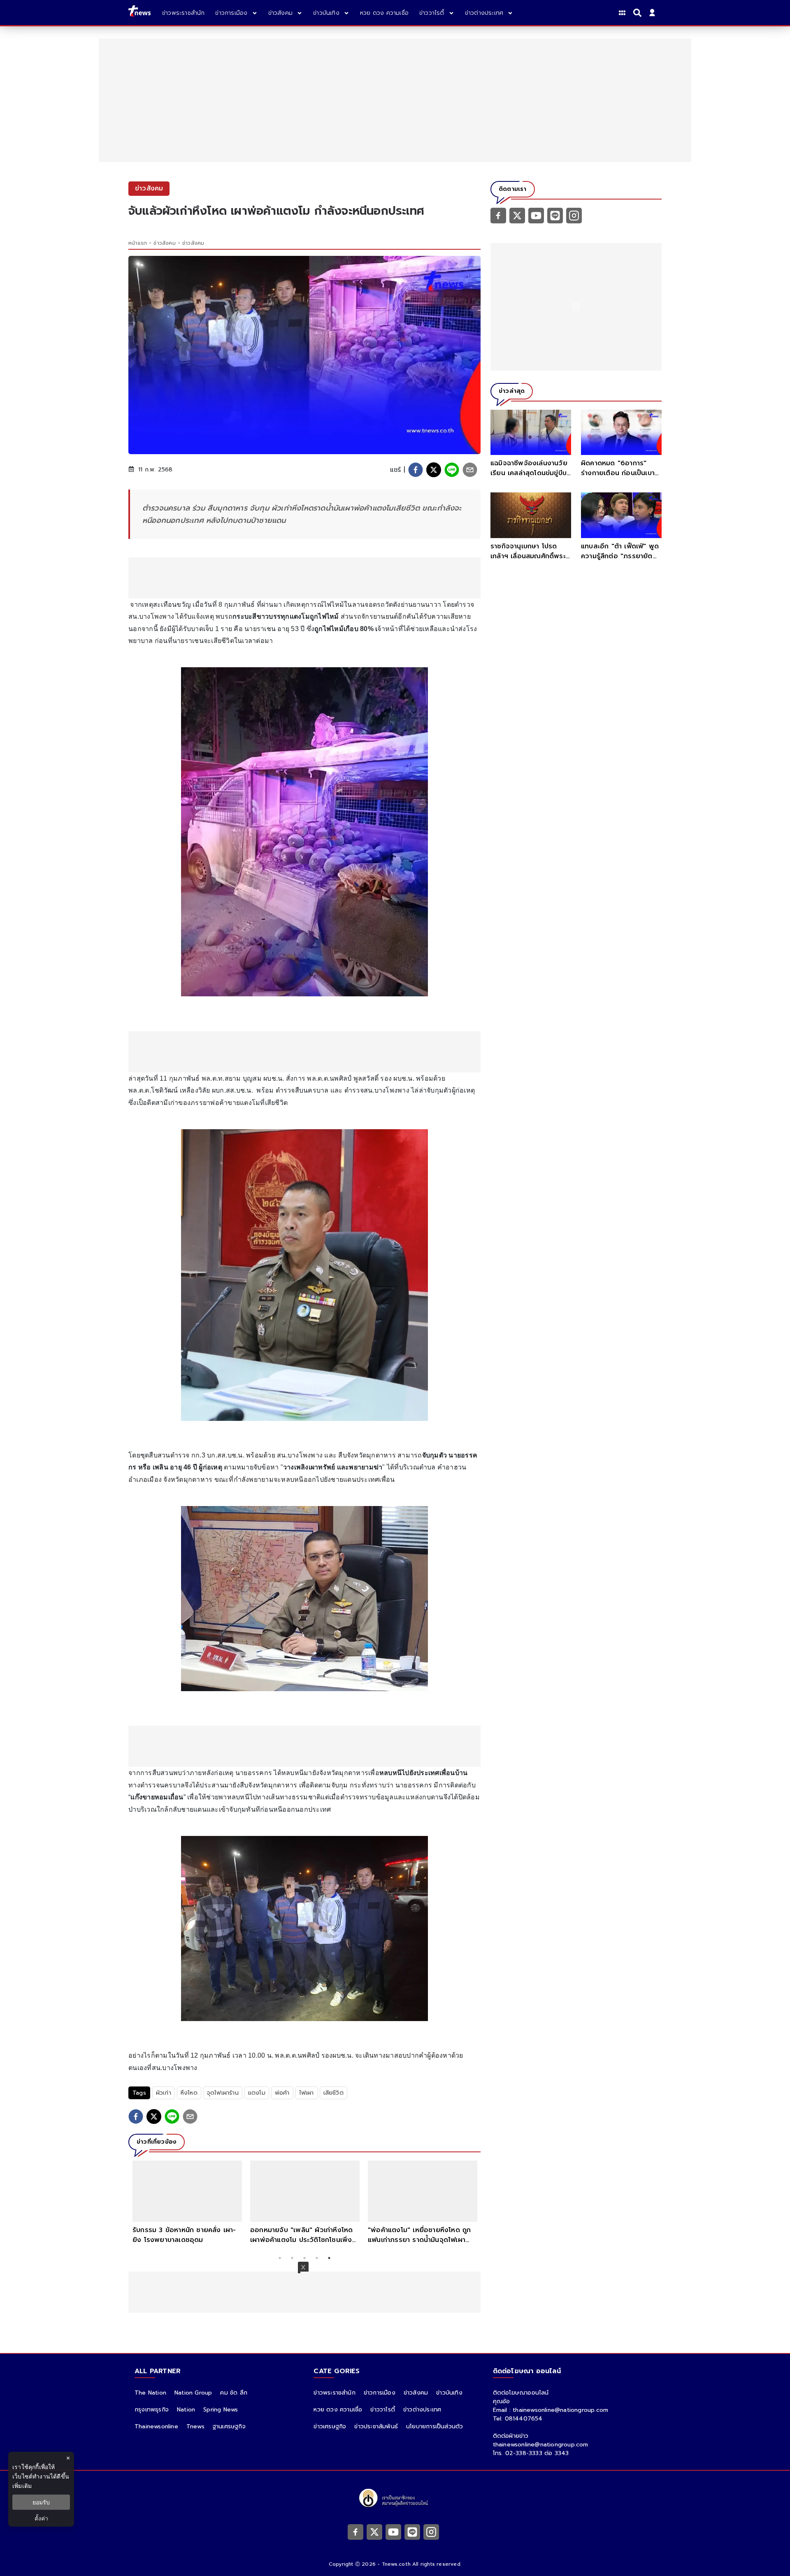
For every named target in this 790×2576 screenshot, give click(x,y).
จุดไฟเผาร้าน (223, 2093)
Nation (186, 2410)
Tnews (195, 2426)
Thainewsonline (156, 2426)
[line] (452, 470)
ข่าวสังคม (164, 243)
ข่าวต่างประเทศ (422, 2410)
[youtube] (536, 215)
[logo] (139, 13)
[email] (470, 470)
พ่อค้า (282, 2093)
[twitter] (434, 470)
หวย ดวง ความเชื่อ (338, 2410)
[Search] (639, 13)
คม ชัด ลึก (234, 2393)
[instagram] (574, 215)
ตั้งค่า (41, 2518)
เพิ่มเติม (22, 2486)
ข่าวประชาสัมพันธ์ (376, 2426)
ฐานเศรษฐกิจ (229, 2426)
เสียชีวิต (333, 2093)
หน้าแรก (138, 243)
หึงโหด (189, 2093)
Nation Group (193, 2393)
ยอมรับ (41, 2502)
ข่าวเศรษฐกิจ (330, 2426)
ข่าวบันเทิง (449, 2393)
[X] (517, 215)
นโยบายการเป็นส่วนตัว (434, 2426)
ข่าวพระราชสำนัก (334, 2393)
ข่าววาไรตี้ (383, 2410)
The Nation (150, 2393)
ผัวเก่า (164, 2093)
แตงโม (257, 2093)
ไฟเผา (307, 2093)
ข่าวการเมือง (380, 2393)
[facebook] (416, 470)
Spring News (221, 2410)
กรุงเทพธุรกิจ (152, 2410)
